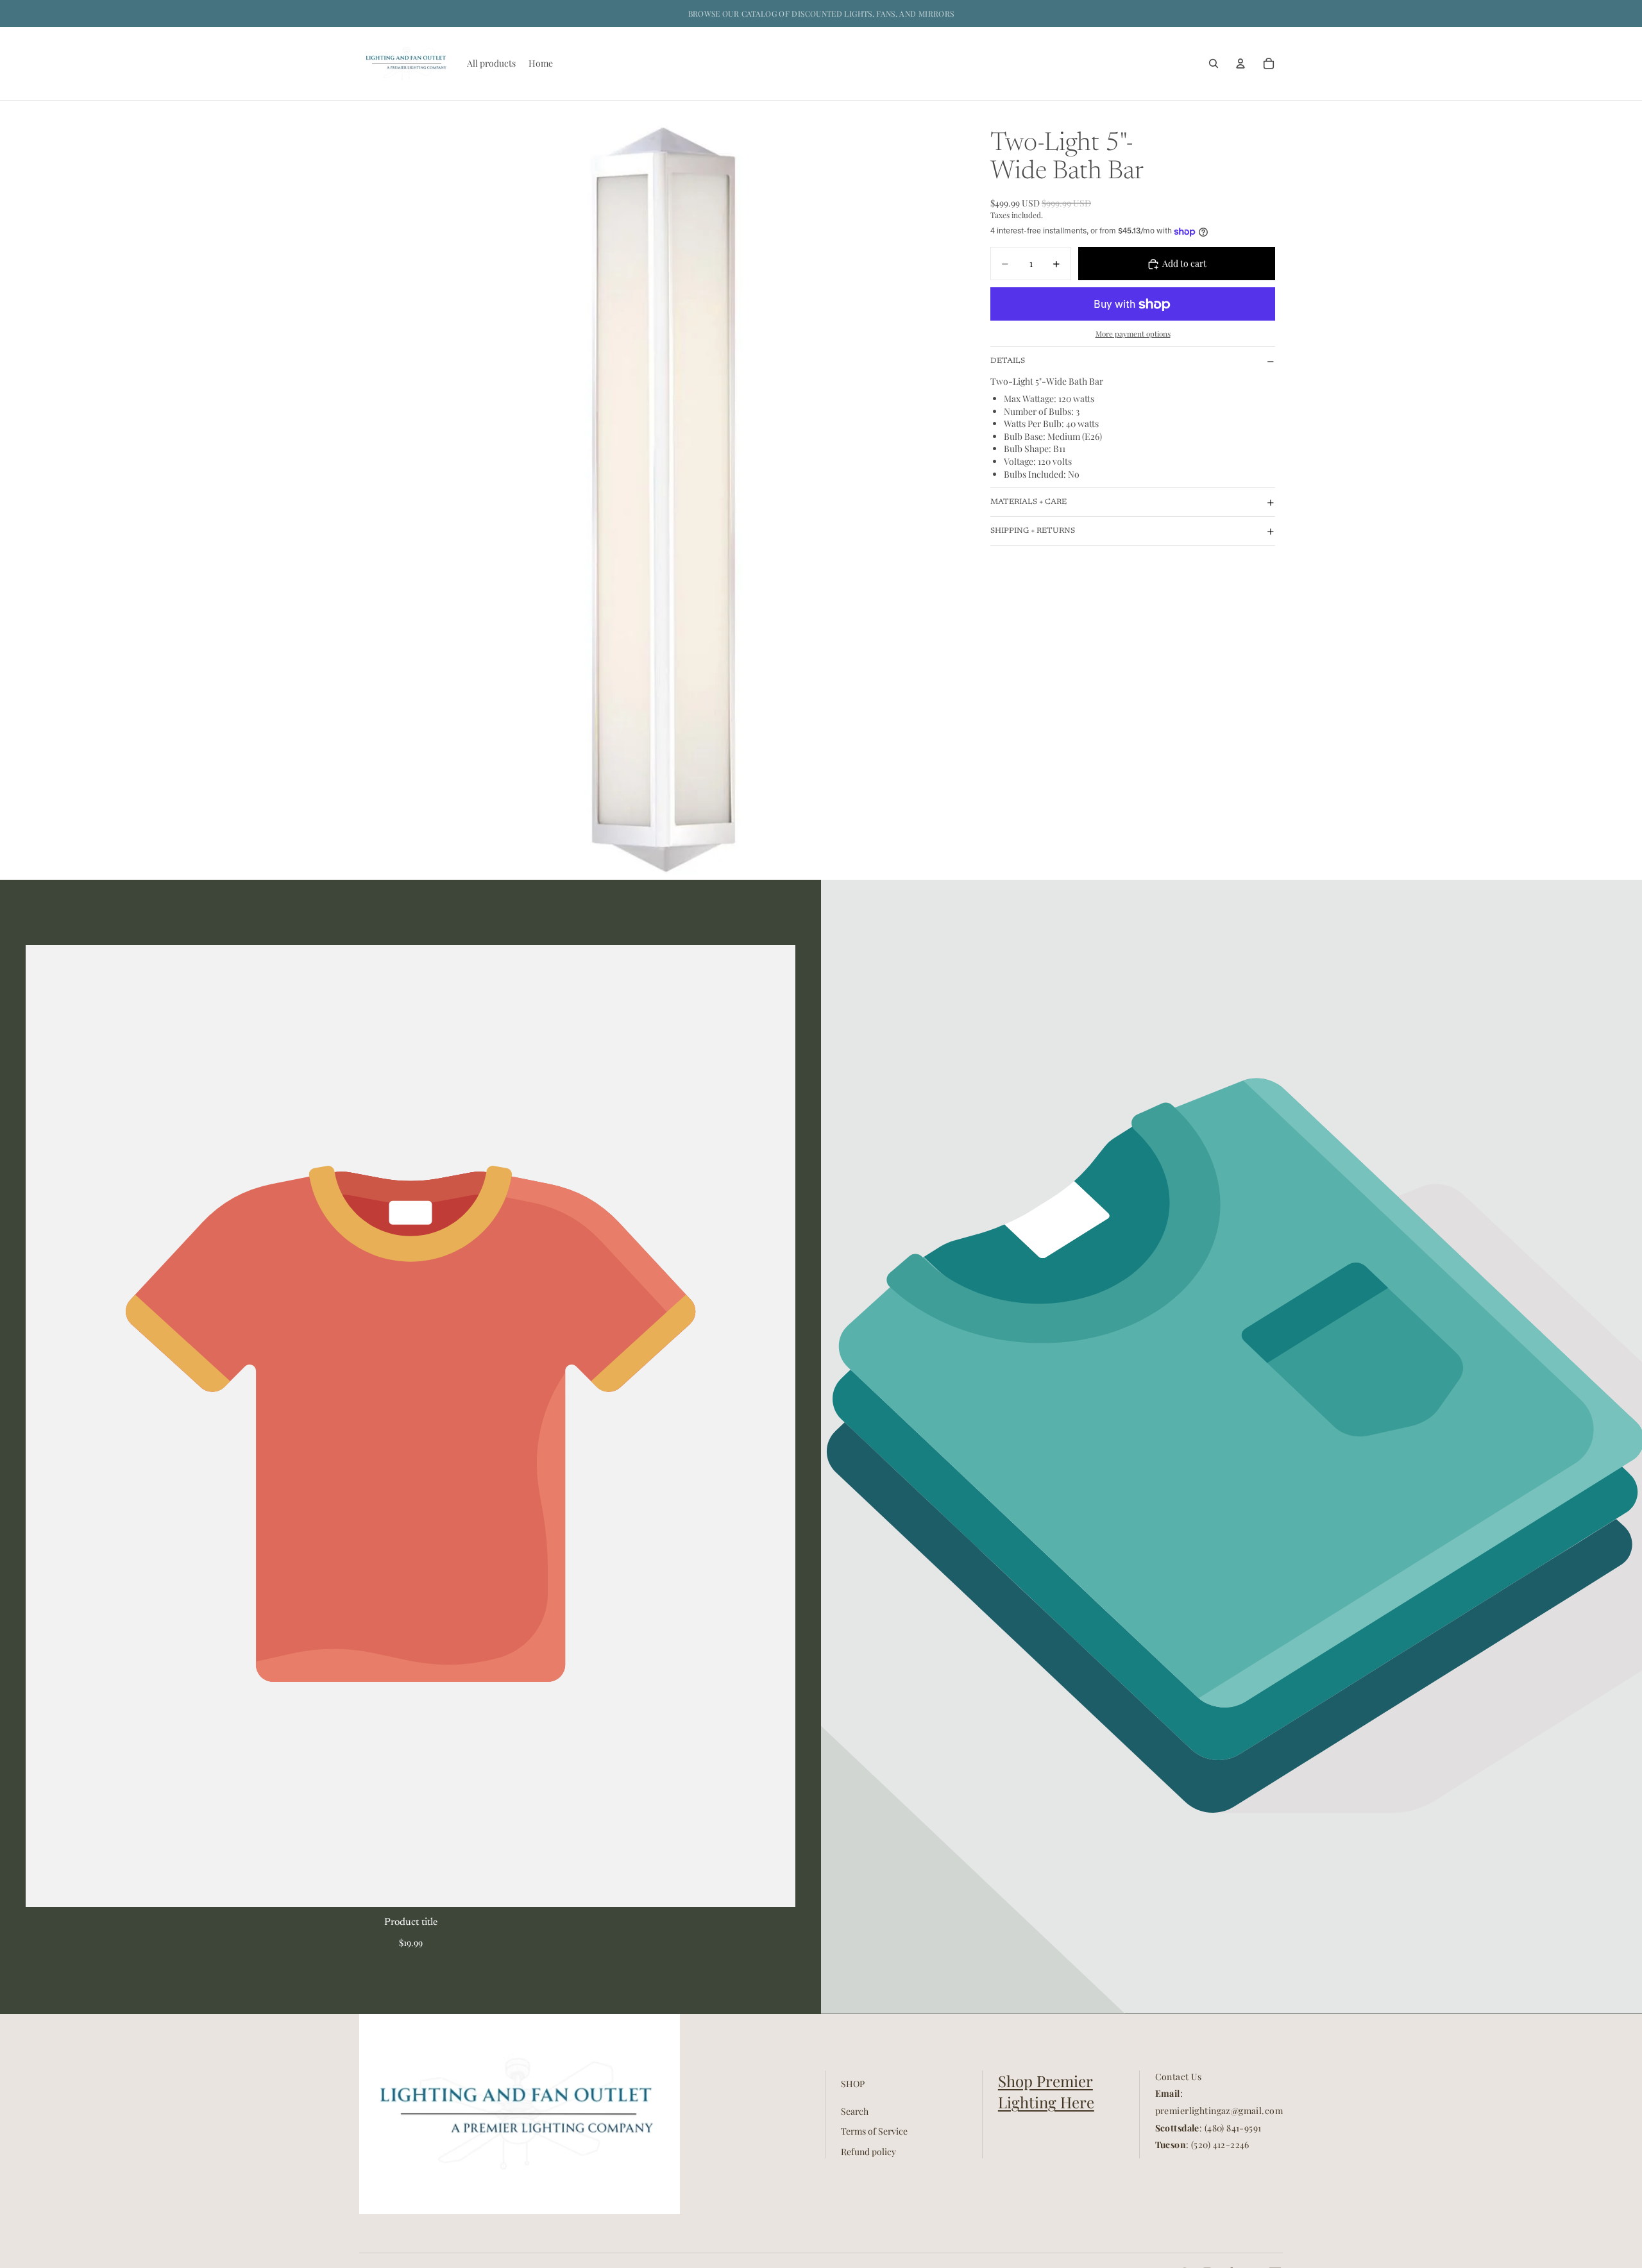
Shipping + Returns (1033, 531)
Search (855, 2111)
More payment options (1133, 333)
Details (1008, 361)
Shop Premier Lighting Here (1046, 2092)
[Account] (1240, 63)
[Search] (1214, 63)
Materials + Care (1028, 502)
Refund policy (868, 2152)
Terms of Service (874, 2131)
